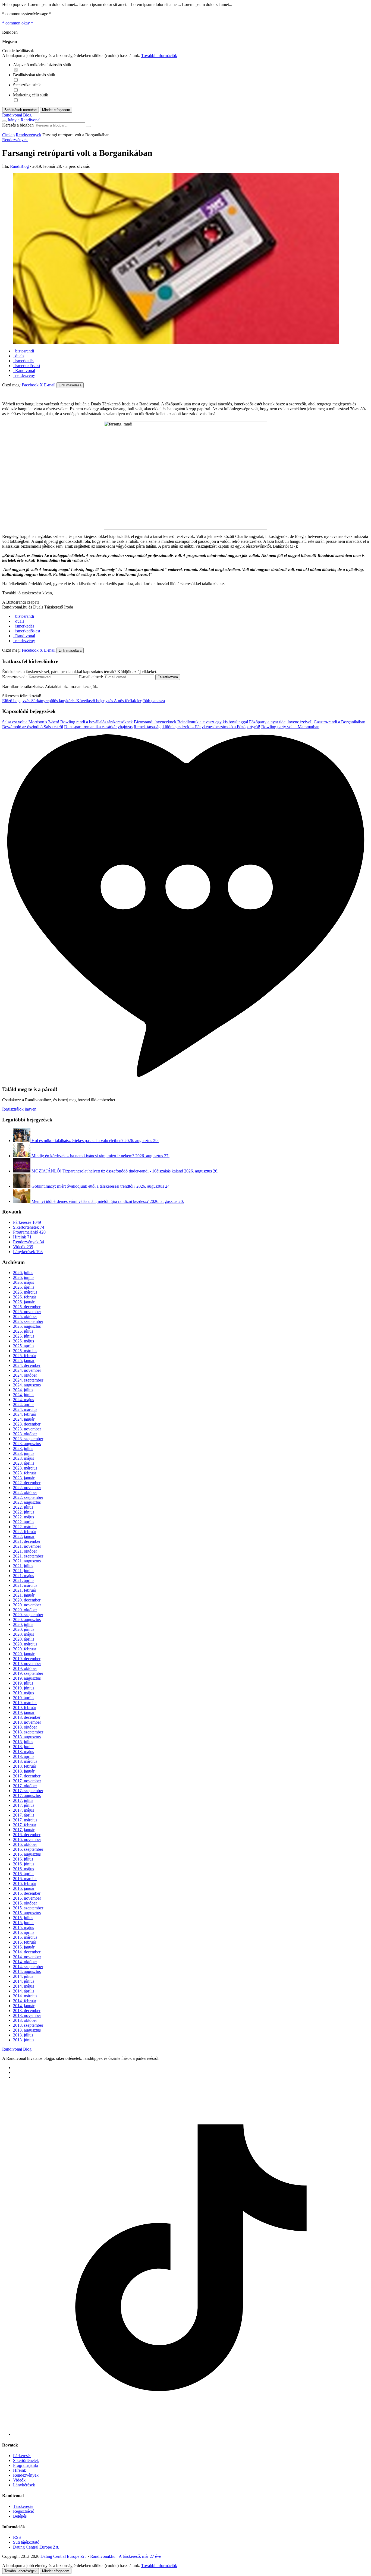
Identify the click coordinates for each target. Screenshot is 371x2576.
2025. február (25, 1356)
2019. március (25, 1703)
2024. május (23, 1400)
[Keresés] (4, 121)
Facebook (31, 385)
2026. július (23, 1273)
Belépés (20, 2516)
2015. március (25, 1937)
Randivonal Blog (17, 2049)
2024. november (27, 1370)
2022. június (24, 1512)
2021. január (24, 1595)
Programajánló (29, 1232)
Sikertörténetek (29, 1227)
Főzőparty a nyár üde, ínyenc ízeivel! (281, 722)
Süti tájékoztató (26, 2542)
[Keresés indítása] (88, 127)
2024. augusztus (27, 1385)
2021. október (25, 1551)
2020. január (24, 1654)
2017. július (23, 1800)
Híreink (22, 1237)
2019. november (27, 1664)
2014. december (27, 1952)
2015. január (24, 1947)
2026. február (25, 1297)
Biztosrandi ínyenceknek (156, 722)
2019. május (23, 1693)
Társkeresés (23, 2506)
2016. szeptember (28, 1849)
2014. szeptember (28, 1967)
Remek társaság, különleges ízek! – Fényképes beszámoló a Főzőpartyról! (197, 727)
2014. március (25, 1996)
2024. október (25, 1375)
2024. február (25, 1414)
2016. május (23, 1869)
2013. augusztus (27, 2030)
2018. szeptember (28, 1732)
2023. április (24, 1463)
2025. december (27, 1307)
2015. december (27, 1893)
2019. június (24, 1688)
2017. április (24, 1815)
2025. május (23, 1341)
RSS (17, 2537)
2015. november (27, 1898)
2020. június (24, 1629)
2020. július (23, 1624)
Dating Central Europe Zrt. (36, 2547)
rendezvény (24, 375)
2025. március (25, 1351)
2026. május (23, 1282)
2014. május (23, 1986)
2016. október (25, 1844)
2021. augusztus (27, 1561)
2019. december (27, 1659)
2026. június (24, 1277)
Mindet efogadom (56, 2571)
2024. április (24, 1404)
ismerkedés (24, 361)
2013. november (27, 2015)
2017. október (25, 1786)
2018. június (24, 1747)
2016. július (23, 1859)
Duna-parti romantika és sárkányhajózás (98, 727)
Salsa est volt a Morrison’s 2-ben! (31, 722)
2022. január (24, 1536)
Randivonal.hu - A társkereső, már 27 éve (126, 2556)
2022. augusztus (27, 1502)
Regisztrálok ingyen (19, 1109)
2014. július (23, 1976)
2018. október (25, 1727)
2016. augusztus (27, 1854)
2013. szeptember (28, 2025)
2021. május (23, 1576)
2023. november (27, 1429)
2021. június (24, 1571)
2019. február (25, 1708)
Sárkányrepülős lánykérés (39, 701)
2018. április (24, 1756)
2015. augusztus (27, 1913)
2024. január (24, 1419)
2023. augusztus (27, 1444)
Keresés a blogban (18, 125)
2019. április (24, 1698)
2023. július (23, 1448)
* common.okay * (18, 23)
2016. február (25, 1883)
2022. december (27, 1483)
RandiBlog (19, 166)
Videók (23, 1247)
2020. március (25, 1644)
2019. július (23, 1683)
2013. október (25, 2020)
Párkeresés (27, 1222)
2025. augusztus (27, 1326)
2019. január (24, 1712)
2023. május (23, 1458)
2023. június (24, 1453)
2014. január (24, 2006)
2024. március (25, 1409)
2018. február (25, 1766)
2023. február (25, 1473)
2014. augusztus (27, 1971)
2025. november (27, 1312)
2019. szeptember (28, 1673)
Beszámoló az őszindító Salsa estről (33, 727)
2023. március (25, 1468)
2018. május (23, 1752)
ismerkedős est (27, 366)
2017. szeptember (28, 1791)
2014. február (25, 2001)
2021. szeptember (28, 1556)
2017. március (25, 1820)
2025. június (24, 1336)
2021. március (25, 1585)
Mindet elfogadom (56, 110)
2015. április (24, 1932)
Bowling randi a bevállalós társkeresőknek (97, 722)
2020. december (27, 1600)
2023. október (25, 1434)
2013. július (23, 2035)
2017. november (27, 1781)
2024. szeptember (28, 1380)
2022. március (25, 1527)
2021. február (25, 1590)
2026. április (24, 1287)
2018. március (25, 1761)
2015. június (24, 1923)
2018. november (27, 1722)
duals (19, 356)
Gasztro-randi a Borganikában (339, 722)
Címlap (8, 135)
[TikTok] (191, 2434)
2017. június (24, 1805)
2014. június (24, 1981)
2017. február (25, 1825)
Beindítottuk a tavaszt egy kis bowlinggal (213, 722)
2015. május (23, 1927)
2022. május (23, 1517)
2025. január (24, 1360)
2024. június (24, 1395)
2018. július (23, 1742)
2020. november (27, 1605)
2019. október (25, 1668)
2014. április (24, 1991)
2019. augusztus (27, 1678)
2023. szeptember (28, 1439)
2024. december (27, 1365)
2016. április (24, 1874)
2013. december (27, 2011)
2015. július (23, 1918)
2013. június (24, 2040)
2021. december (27, 1541)
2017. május (23, 1810)
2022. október (25, 1492)
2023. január (24, 1478)
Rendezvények (29, 135)
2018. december (27, 1717)
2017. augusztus (27, 1795)
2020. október (25, 1610)
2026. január (24, 1302)
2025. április (24, 1346)
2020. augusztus (27, 1620)
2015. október (25, 1903)
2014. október (25, 1962)
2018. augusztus (27, 1737)
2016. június (24, 1864)
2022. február (25, 1532)
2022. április (24, 1522)
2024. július (23, 1390)
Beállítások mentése (21, 110)
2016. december (27, 1835)
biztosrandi (23, 351)
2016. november (27, 1839)
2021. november (27, 1546)
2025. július (23, 1331)
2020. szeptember (28, 1615)
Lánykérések (28, 1252)
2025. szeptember (28, 1321)
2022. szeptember (28, 1497)
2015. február (25, 1942)
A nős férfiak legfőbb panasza (121, 701)
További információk (159, 56)
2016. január (24, 1888)
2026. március (25, 1292)
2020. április (24, 1639)
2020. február (25, 1649)
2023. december (27, 1424)
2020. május (23, 1634)
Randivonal (24, 371)
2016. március (25, 1879)
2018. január (24, 1771)
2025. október (25, 1317)
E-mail (50, 385)
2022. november (27, 1488)
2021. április (24, 1580)
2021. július (23, 1566)
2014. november (27, 1957)
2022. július (23, 1507)
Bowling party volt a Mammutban (290, 727)
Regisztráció (24, 2511)
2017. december (27, 1776)
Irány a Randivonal (24, 120)
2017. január (24, 1830)
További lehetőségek (21, 2571)
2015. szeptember (28, 1908)
